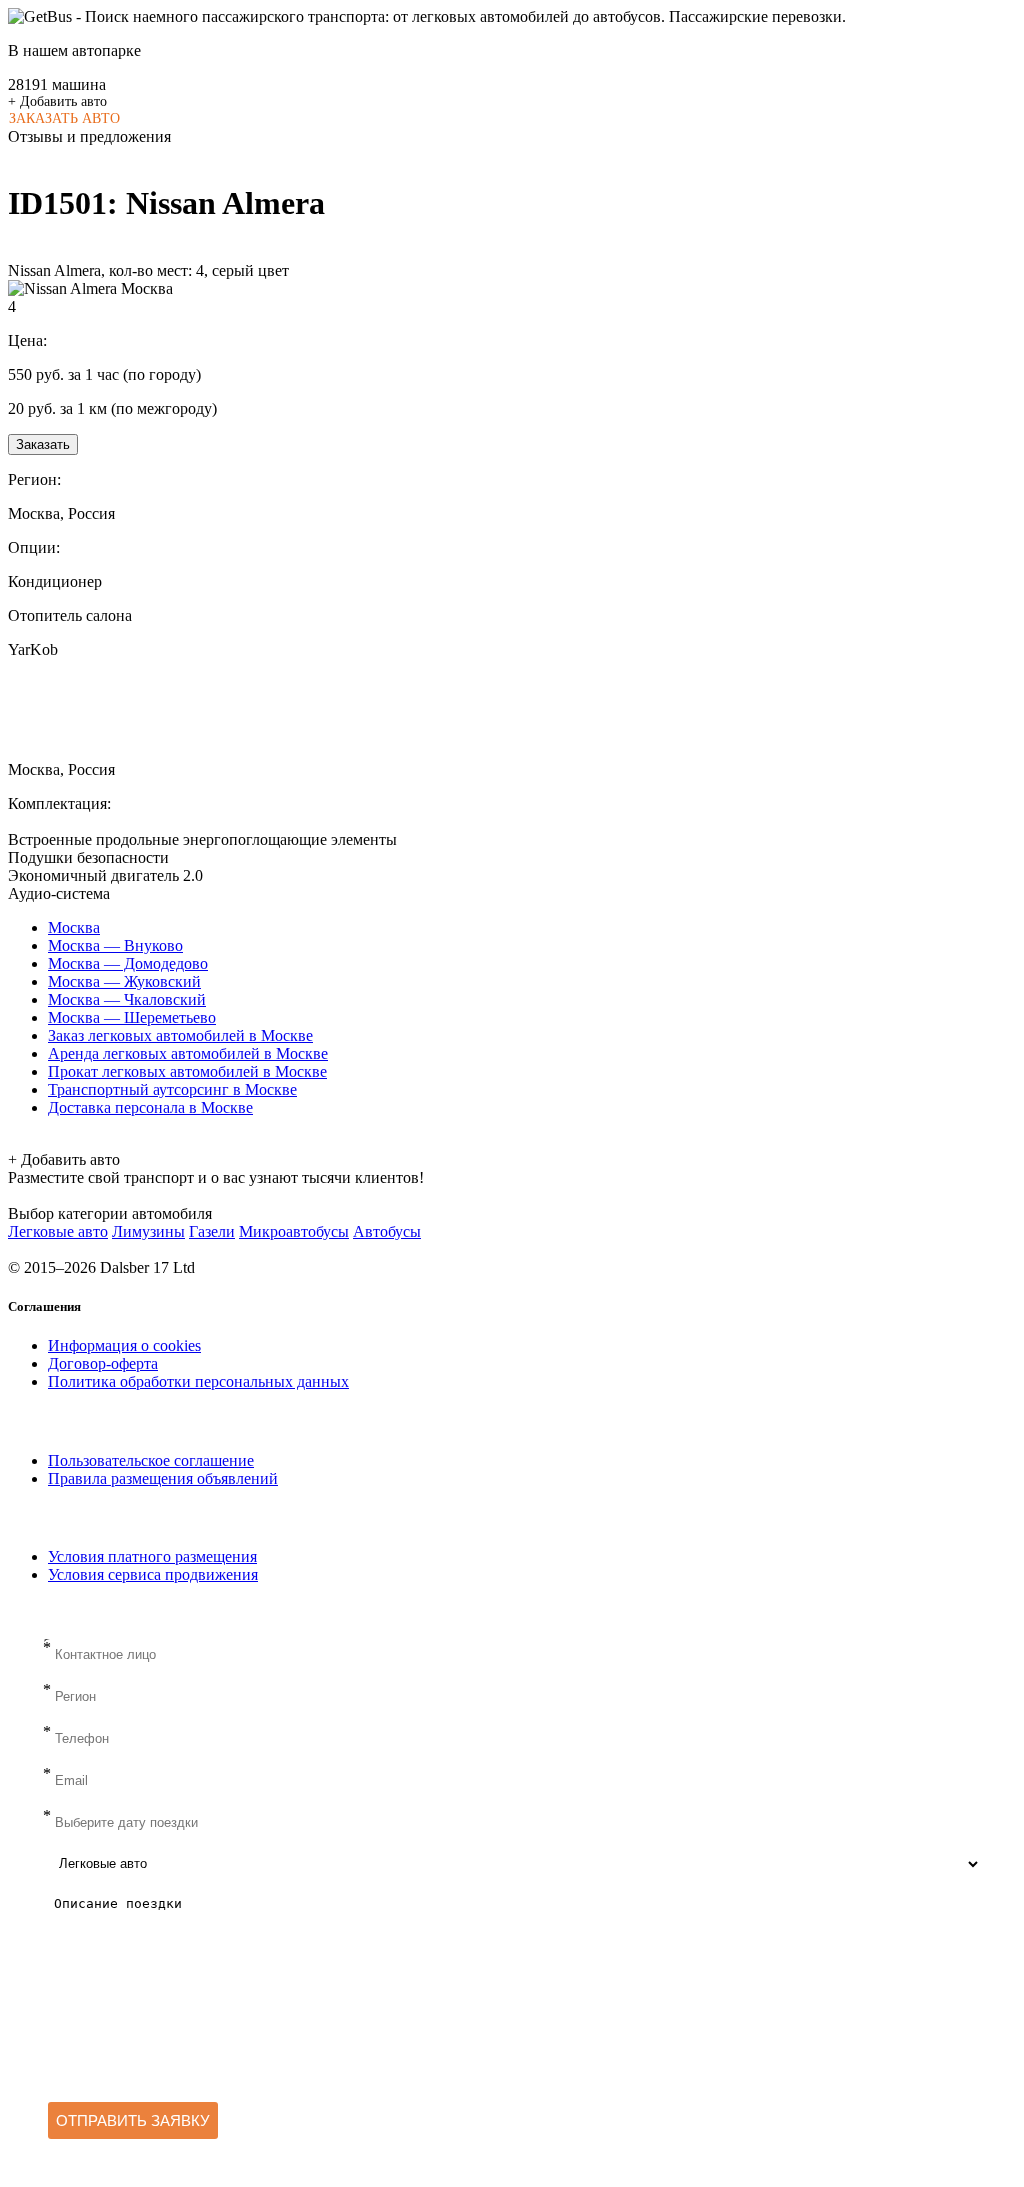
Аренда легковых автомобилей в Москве (188, 1053)
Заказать (43, 444)
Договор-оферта (103, 1363)
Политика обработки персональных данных (198, 1381)
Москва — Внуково (115, 945)
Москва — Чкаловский (127, 999)
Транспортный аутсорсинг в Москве (172, 1089)
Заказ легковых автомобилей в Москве (180, 1035)
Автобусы (387, 1231)
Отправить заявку (133, 2120)
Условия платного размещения (152, 1556)
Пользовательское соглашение (151, 1460)
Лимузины (148, 1231)
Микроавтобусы (294, 1231)
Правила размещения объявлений (163, 1478)
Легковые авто (58, 1231)
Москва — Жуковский (124, 981)
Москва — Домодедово (128, 963)
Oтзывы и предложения (89, 136)
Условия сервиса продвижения (153, 1574)
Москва (74, 927)
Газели (212, 1231)
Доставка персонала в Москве (150, 1107)
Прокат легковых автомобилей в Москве (187, 1071)
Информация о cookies (124, 1345)
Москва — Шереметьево (132, 1017)
